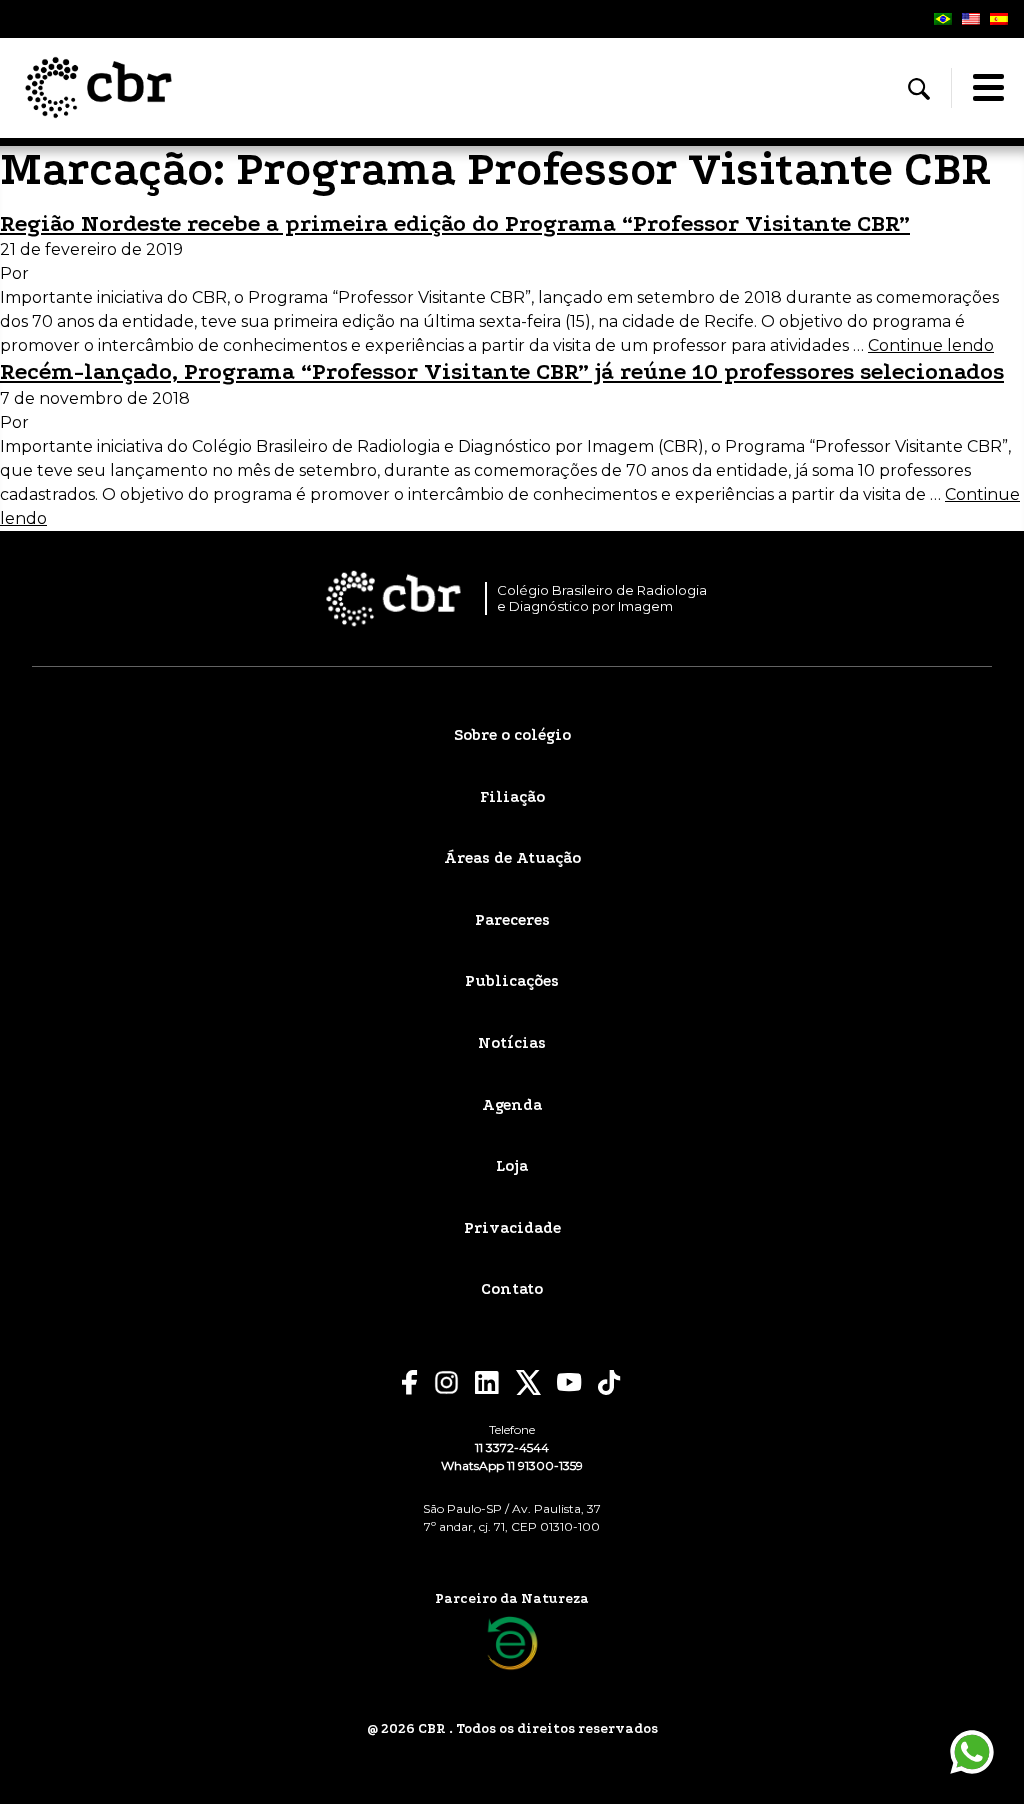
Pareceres (512, 920)
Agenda (512, 1105)
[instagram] (446, 1382)
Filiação (512, 797)
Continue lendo (931, 345)
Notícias (512, 1043)
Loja (512, 1166)
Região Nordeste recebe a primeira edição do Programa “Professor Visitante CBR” (455, 223)
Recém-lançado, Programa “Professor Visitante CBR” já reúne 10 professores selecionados (502, 371)
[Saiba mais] (512, 1643)
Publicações (512, 981)
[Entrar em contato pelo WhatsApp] (972, 1752)
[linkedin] (487, 1383)
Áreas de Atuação (512, 858)
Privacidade (512, 1228)
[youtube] (569, 1382)
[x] (528, 1382)
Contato (512, 1289)
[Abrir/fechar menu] (988, 88)
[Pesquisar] (919, 89)
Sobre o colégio (512, 735)
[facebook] (410, 1382)
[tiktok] (610, 1382)
